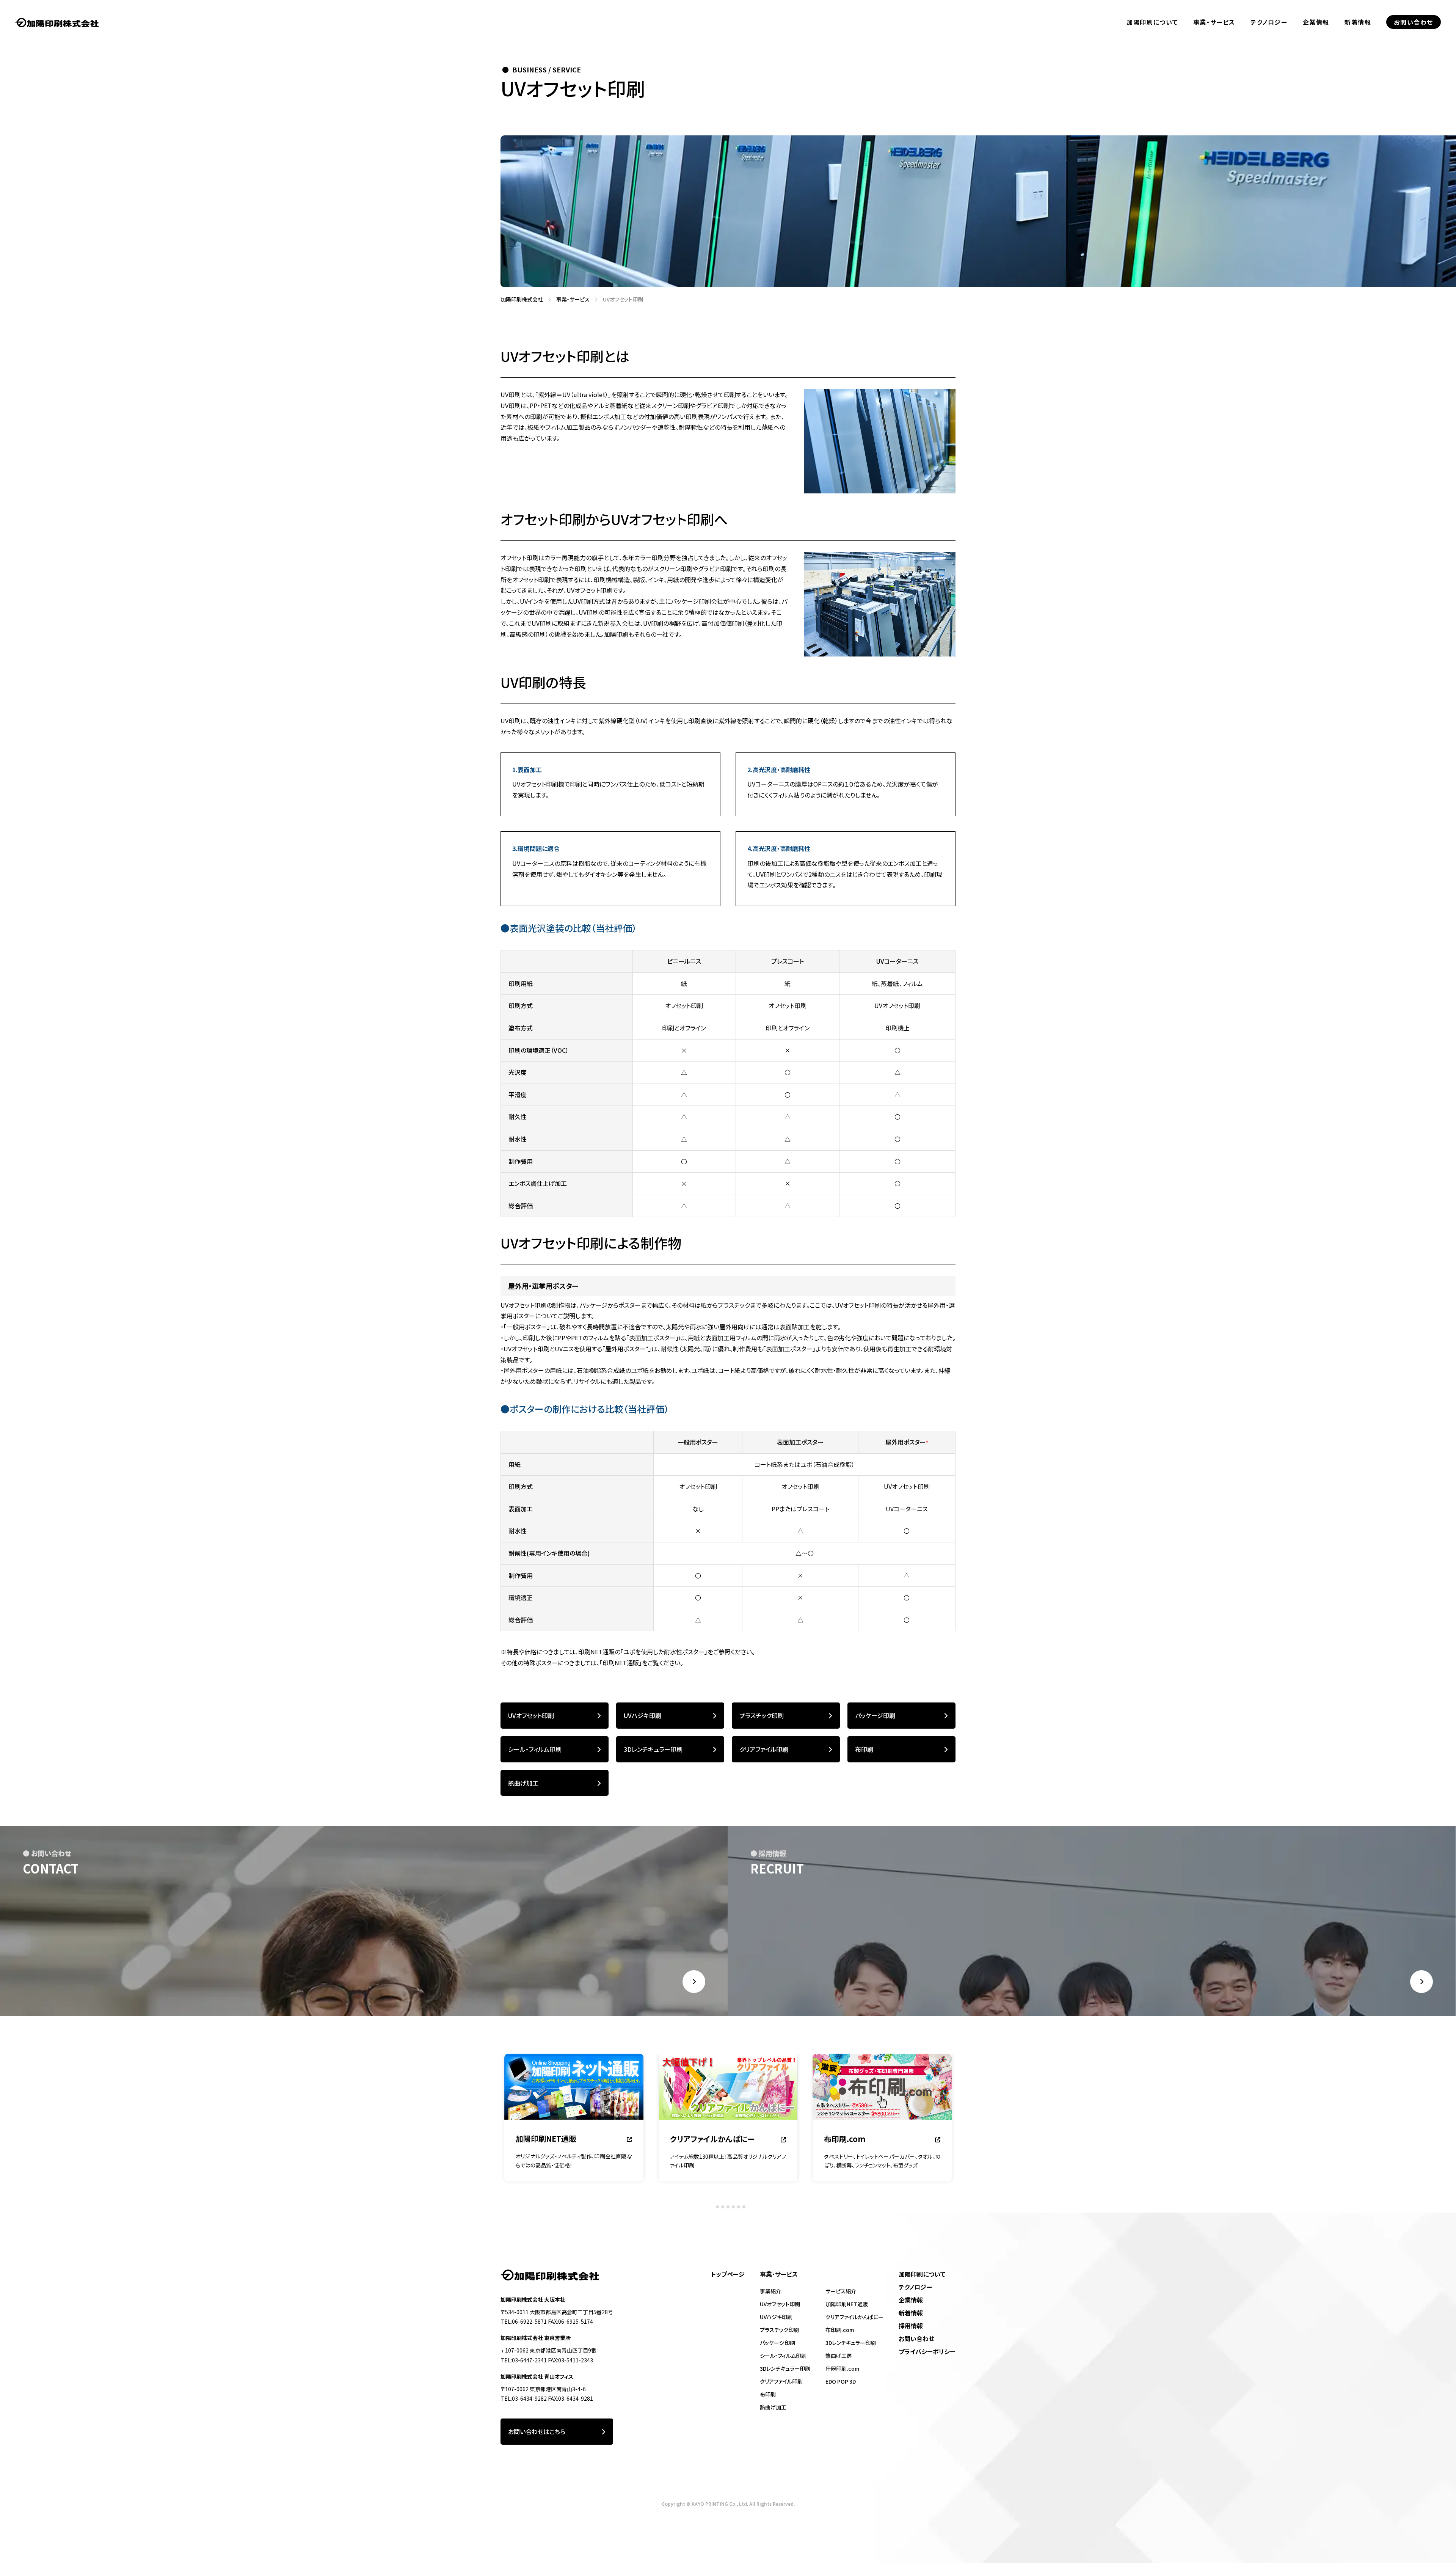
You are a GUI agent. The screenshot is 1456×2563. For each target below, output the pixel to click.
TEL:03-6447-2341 (524, 2360)
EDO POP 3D (841, 2381)
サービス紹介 (841, 2291)
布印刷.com (840, 2330)
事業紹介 (770, 2291)
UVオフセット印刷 (531, 1715)
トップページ (728, 2274)
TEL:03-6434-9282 (524, 2398)
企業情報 (1316, 22)
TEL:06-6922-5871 (524, 2321)
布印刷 (864, 1749)
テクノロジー (1269, 22)
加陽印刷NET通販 (847, 2304)
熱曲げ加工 (523, 1783)
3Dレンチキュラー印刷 (653, 1749)
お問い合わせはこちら (537, 2431)
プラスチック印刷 (762, 1715)
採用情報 (911, 2326)
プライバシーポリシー (927, 2351)
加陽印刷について (1152, 22)
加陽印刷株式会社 (519, 299)
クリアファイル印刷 (764, 1749)
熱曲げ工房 (839, 2356)
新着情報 (1358, 22)
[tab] (712, 2207)
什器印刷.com (842, 2368)
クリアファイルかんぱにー (854, 2317)
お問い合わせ (1414, 22)
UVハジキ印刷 (642, 1715)
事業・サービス (1214, 22)
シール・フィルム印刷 (535, 1749)
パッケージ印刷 (875, 1715)
